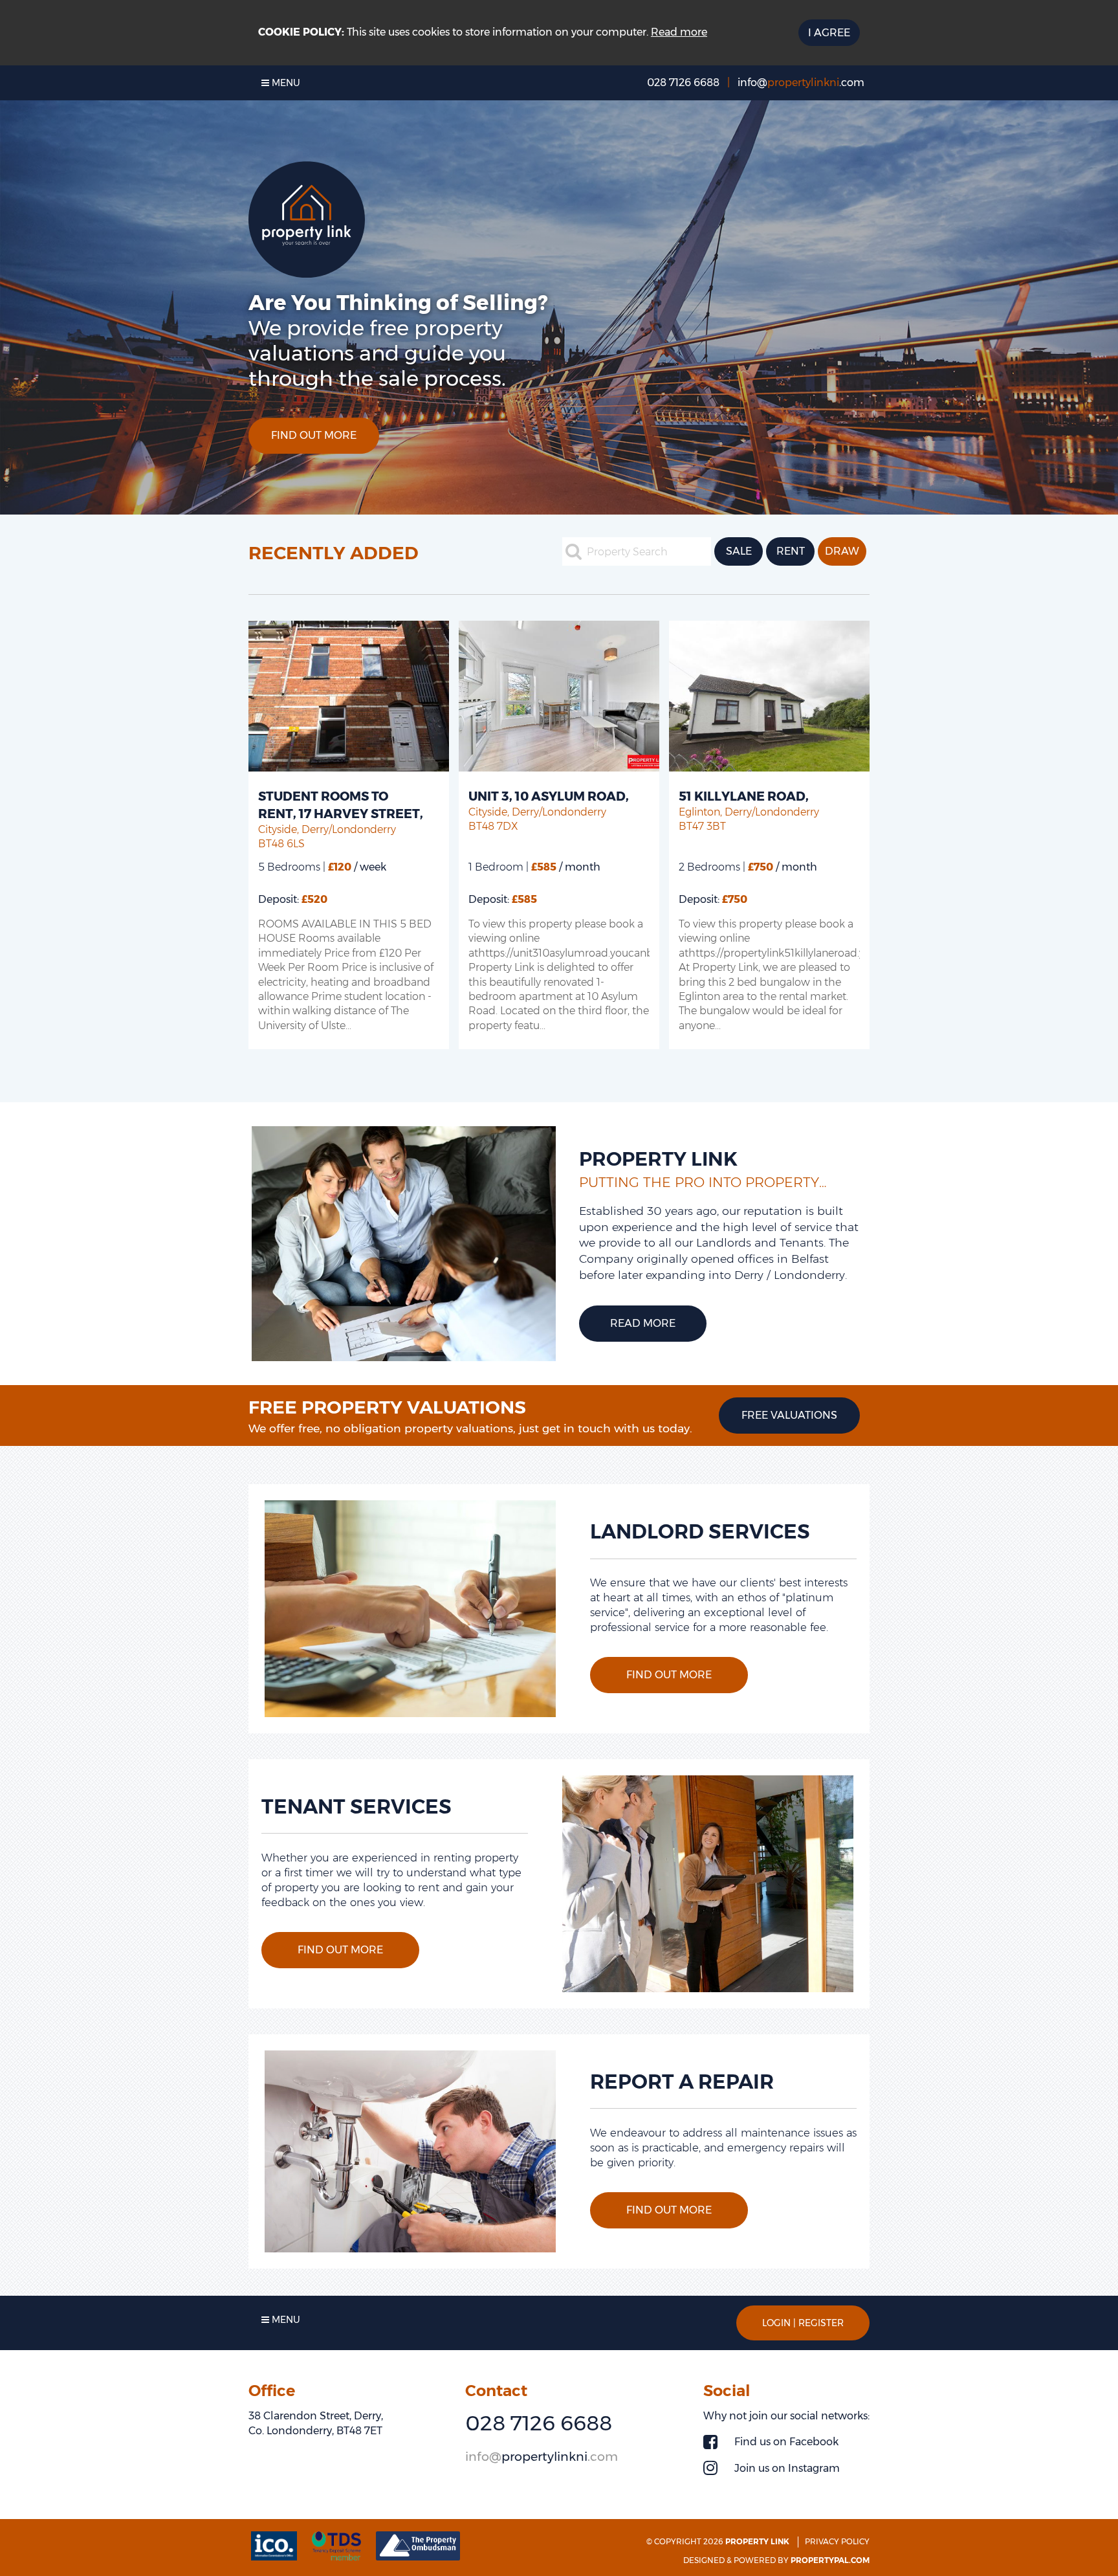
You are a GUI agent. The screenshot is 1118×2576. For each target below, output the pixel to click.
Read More (643, 1323)
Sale (739, 551)
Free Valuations (789, 1415)
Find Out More (314, 423)
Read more (679, 32)
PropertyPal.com (830, 2560)
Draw (842, 551)
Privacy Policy (837, 2541)
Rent (791, 551)
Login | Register (803, 2323)
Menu (285, 83)
